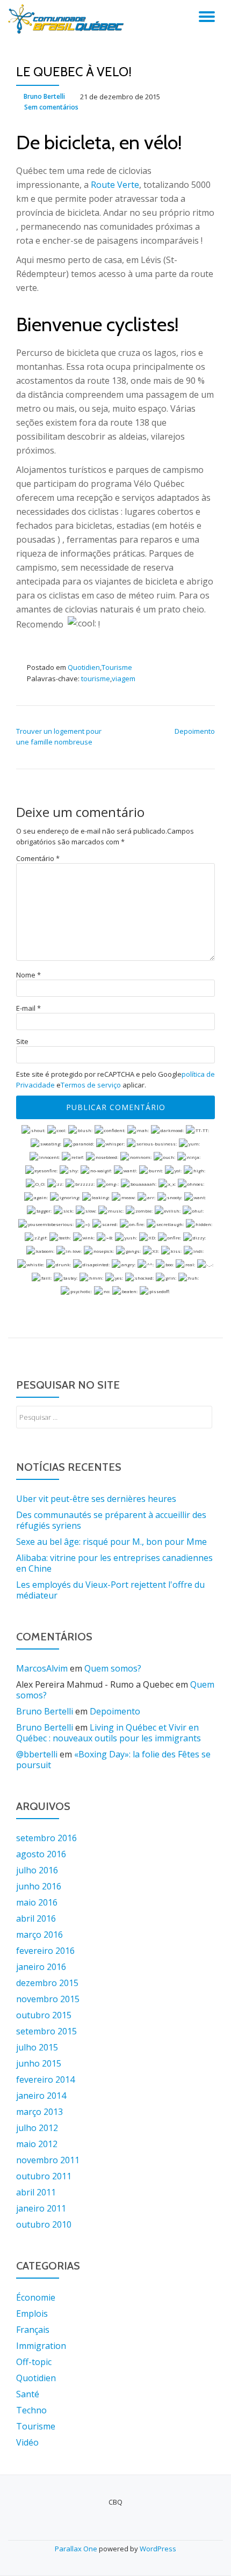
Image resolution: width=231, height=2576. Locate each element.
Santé (28, 2394)
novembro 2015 (48, 1999)
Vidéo (27, 2442)
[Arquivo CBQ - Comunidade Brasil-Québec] (68, 19)
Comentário (38, 859)
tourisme (96, 678)
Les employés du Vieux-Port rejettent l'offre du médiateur (110, 1590)
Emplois (32, 2314)
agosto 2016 (41, 1854)
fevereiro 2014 (45, 2079)
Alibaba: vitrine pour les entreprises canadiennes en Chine (114, 1563)
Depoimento (195, 731)
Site (22, 1042)
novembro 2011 (48, 2160)
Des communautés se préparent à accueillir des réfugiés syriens (111, 1520)
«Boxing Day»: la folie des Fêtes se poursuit (113, 1760)
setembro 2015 (46, 2031)
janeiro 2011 (41, 2208)
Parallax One (77, 2549)
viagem (124, 678)
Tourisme (117, 667)
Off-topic (34, 2362)
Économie (36, 2297)
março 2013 (39, 2112)
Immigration (41, 2346)
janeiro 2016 (41, 1967)
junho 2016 (39, 1886)
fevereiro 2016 (45, 1951)
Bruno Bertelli (44, 96)
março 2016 (39, 1935)
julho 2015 (37, 2047)
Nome (28, 975)
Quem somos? (113, 1668)
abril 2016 (36, 1918)
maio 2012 (37, 2144)
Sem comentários (51, 107)
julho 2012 (37, 2128)
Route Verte (115, 185)
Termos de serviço (91, 1085)
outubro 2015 (44, 2015)
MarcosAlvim (42, 1668)
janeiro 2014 (41, 2096)
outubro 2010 (44, 2224)
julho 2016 (37, 1870)
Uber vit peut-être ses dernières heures (96, 1499)
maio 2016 (37, 1902)
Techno (31, 2410)
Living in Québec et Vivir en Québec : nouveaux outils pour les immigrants (109, 1733)
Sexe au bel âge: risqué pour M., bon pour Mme (111, 1542)
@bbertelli (37, 1754)
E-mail (28, 1008)
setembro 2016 (46, 1838)
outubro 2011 (44, 2176)
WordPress (158, 2549)
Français (33, 2330)
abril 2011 (36, 2192)
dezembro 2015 (47, 1983)
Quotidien (84, 667)
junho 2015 (39, 2063)
